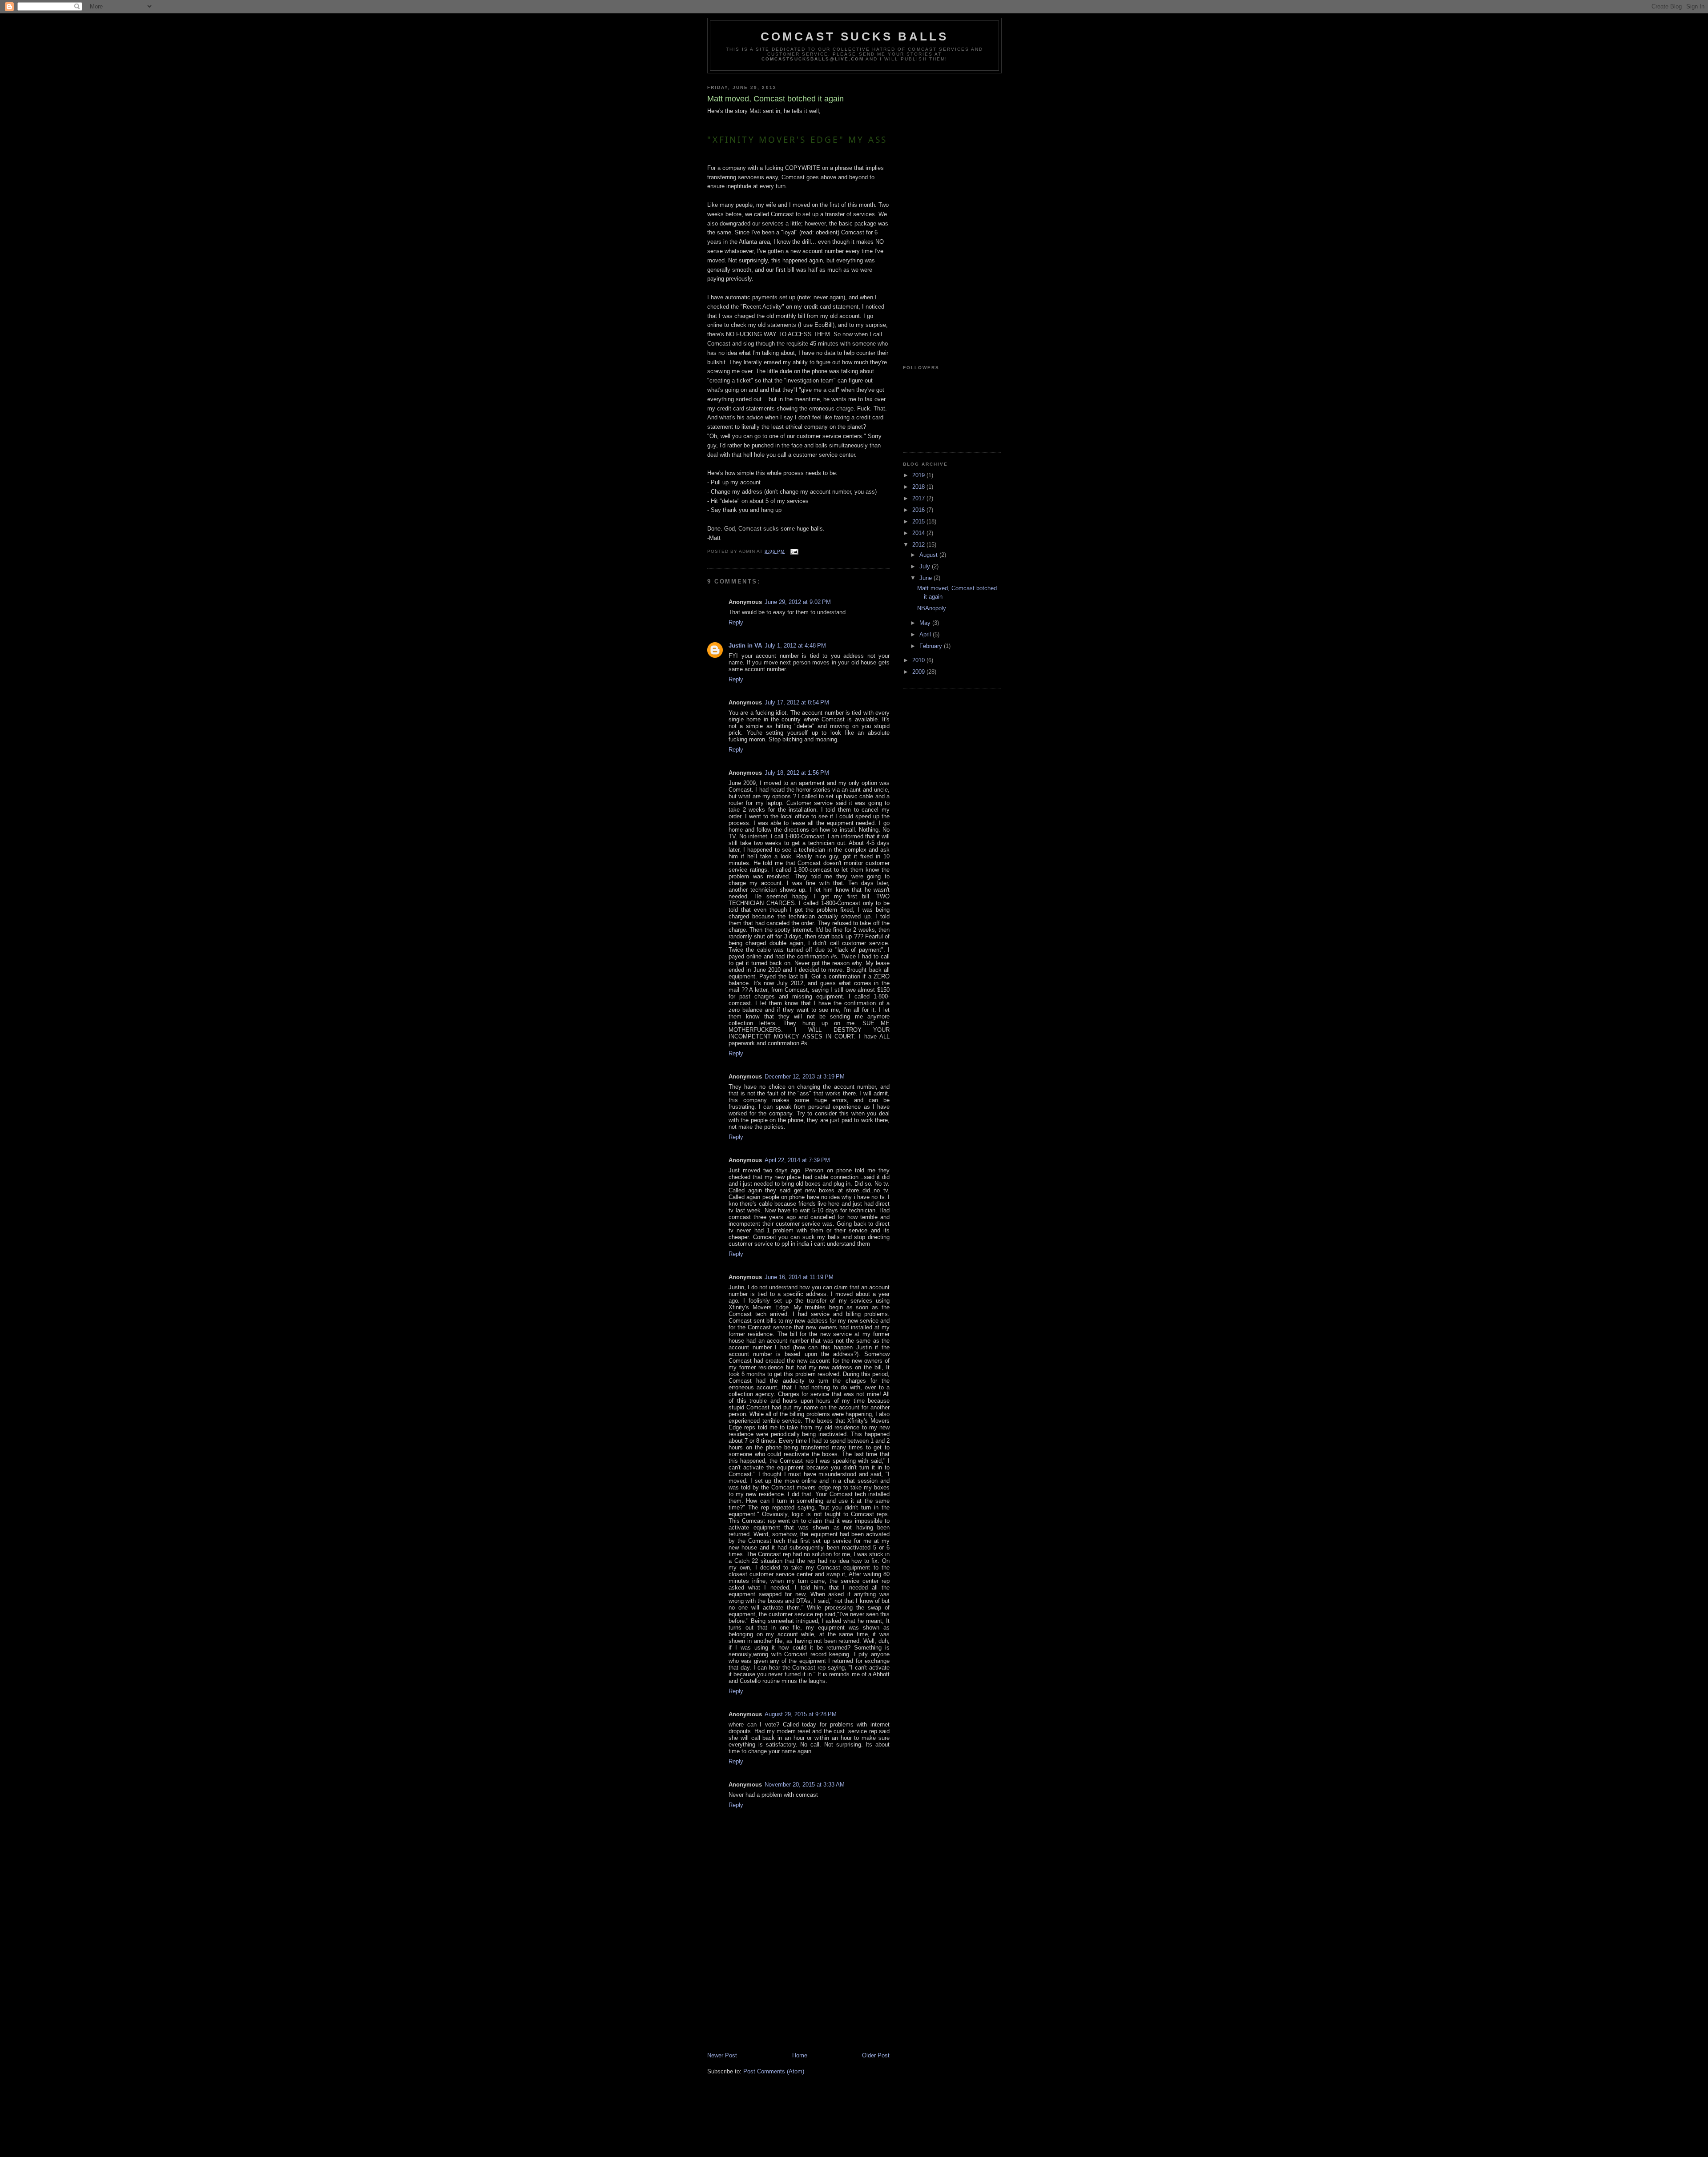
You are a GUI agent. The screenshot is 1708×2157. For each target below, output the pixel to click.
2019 (919, 475)
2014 (919, 533)
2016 (919, 510)
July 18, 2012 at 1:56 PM (797, 773)
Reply (736, 622)
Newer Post (722, 2055)
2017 (919, 498)
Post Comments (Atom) (774, 2071)
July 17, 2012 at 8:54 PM (797, 702)
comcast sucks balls (855, 36)
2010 (919, 660)
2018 (919, 487)
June (927, 578)
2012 (919, 545)
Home (800, 2055)
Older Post (876, 2055)
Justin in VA (745, 646)
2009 (919, 672)
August (929, 555)
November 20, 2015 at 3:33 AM (805, 1785)
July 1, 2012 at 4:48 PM (795, 646)
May (926, 623)
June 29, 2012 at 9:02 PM (798, 602)
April (926, 634)
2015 (919, 521)
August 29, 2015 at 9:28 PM (801, 1714)
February (932, 646)
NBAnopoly (932, 608)
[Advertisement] (774, 1989)
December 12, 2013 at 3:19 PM (805, 1076)
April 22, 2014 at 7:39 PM (797, 1160)
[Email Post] (794, 551)
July (926, 566)
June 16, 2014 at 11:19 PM (799, 1277)
